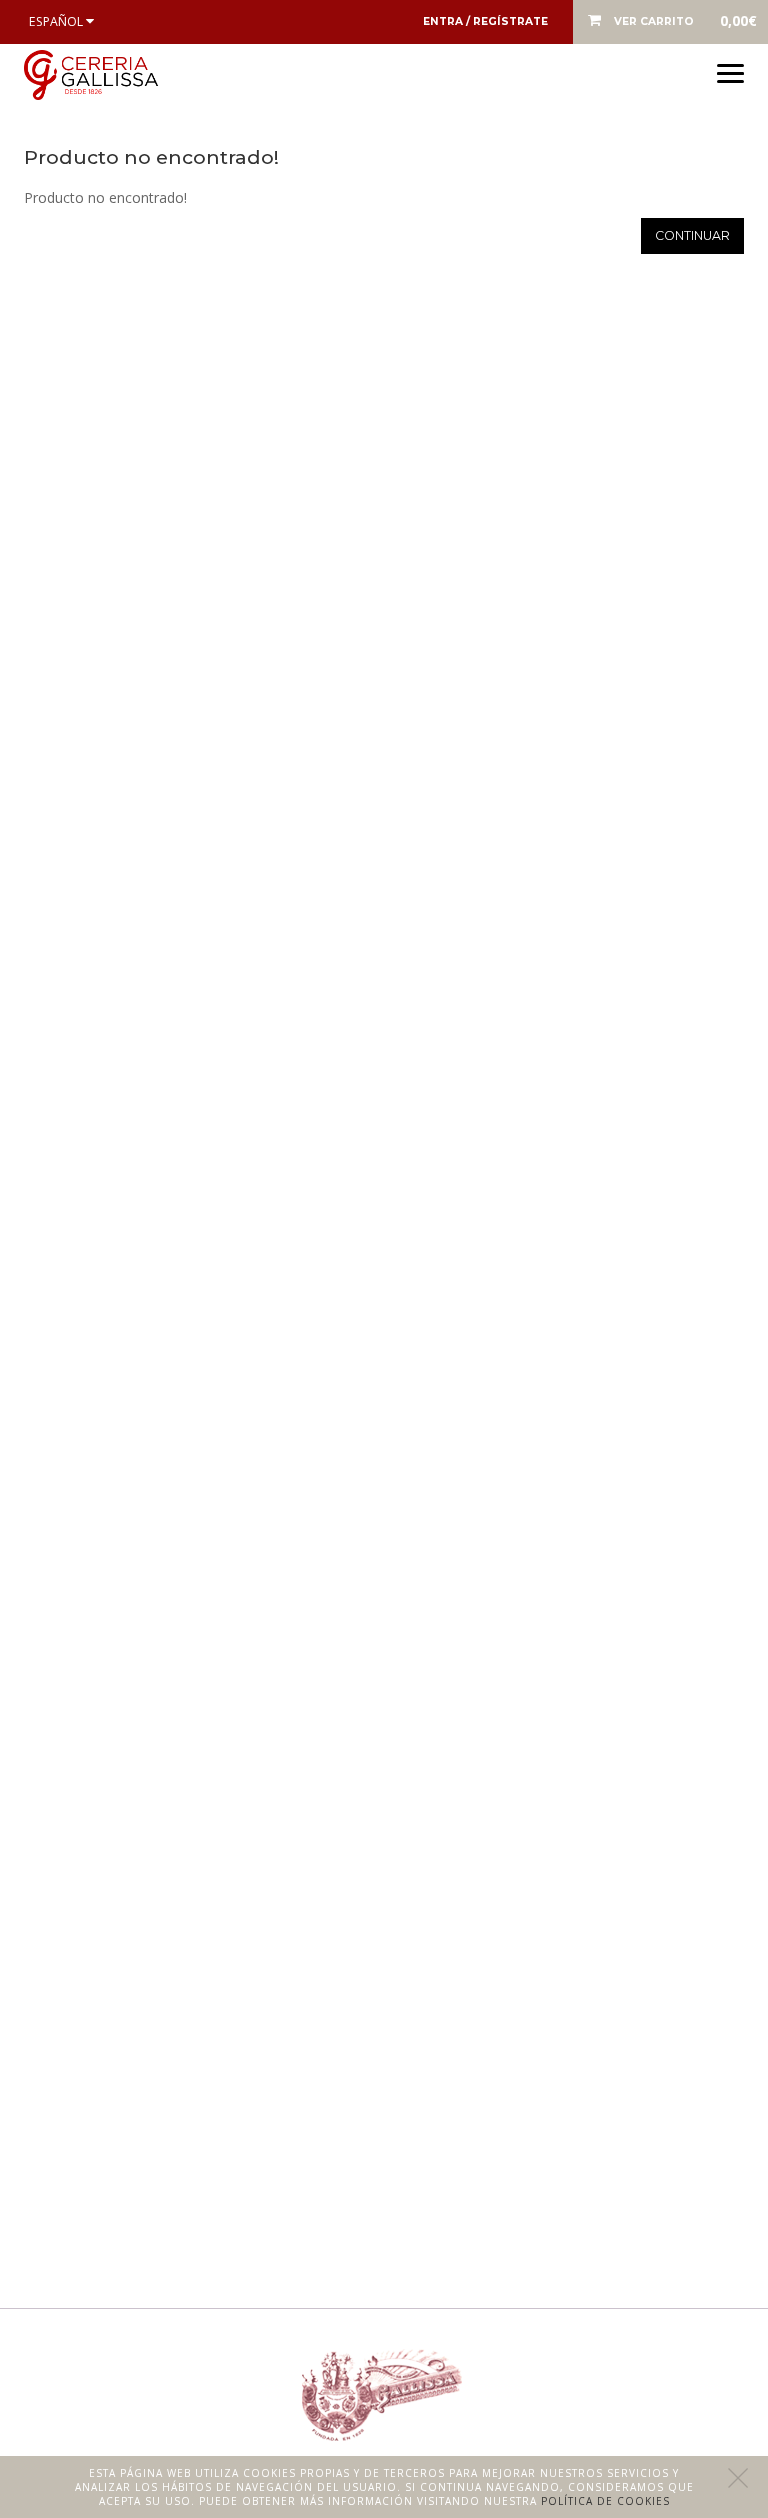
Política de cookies (605, 2501)
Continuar (692, 235)
